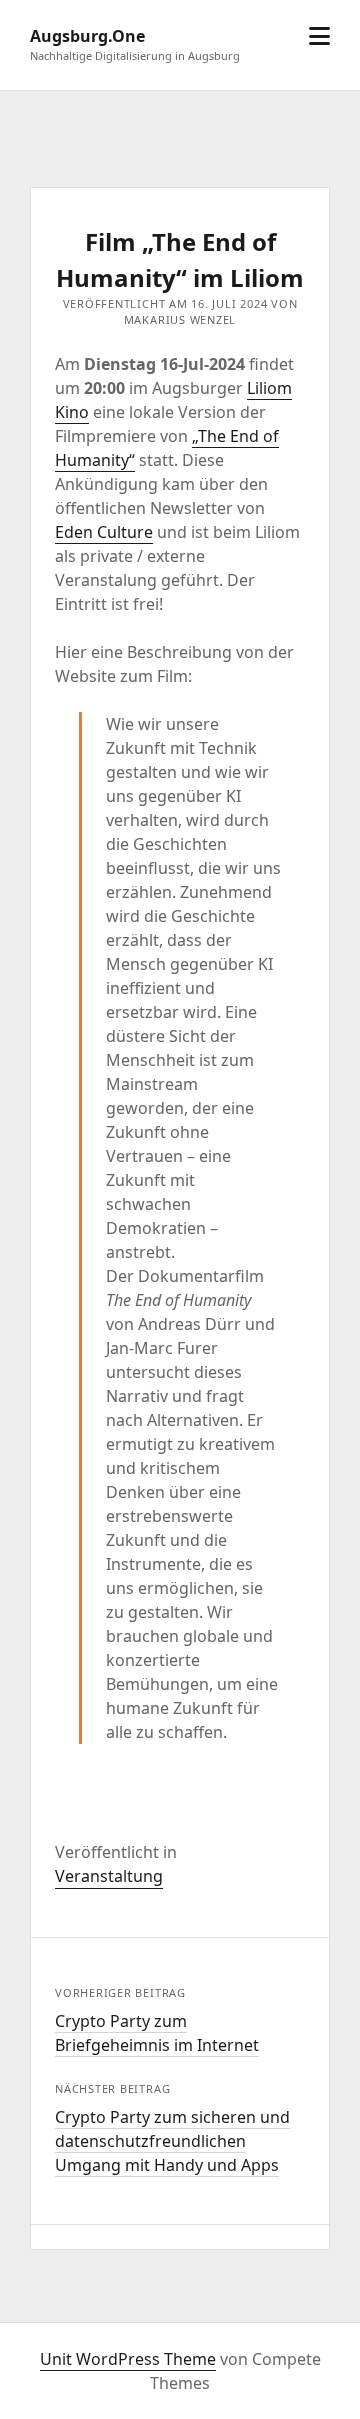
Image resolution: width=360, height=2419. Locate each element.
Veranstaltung (109, 1876)
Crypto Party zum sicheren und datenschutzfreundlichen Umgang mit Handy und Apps (172, 2141)
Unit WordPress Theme (128, 2359)
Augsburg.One (87, 36)
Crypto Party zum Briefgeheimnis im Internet (157, 2033)
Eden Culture (104, 532)
